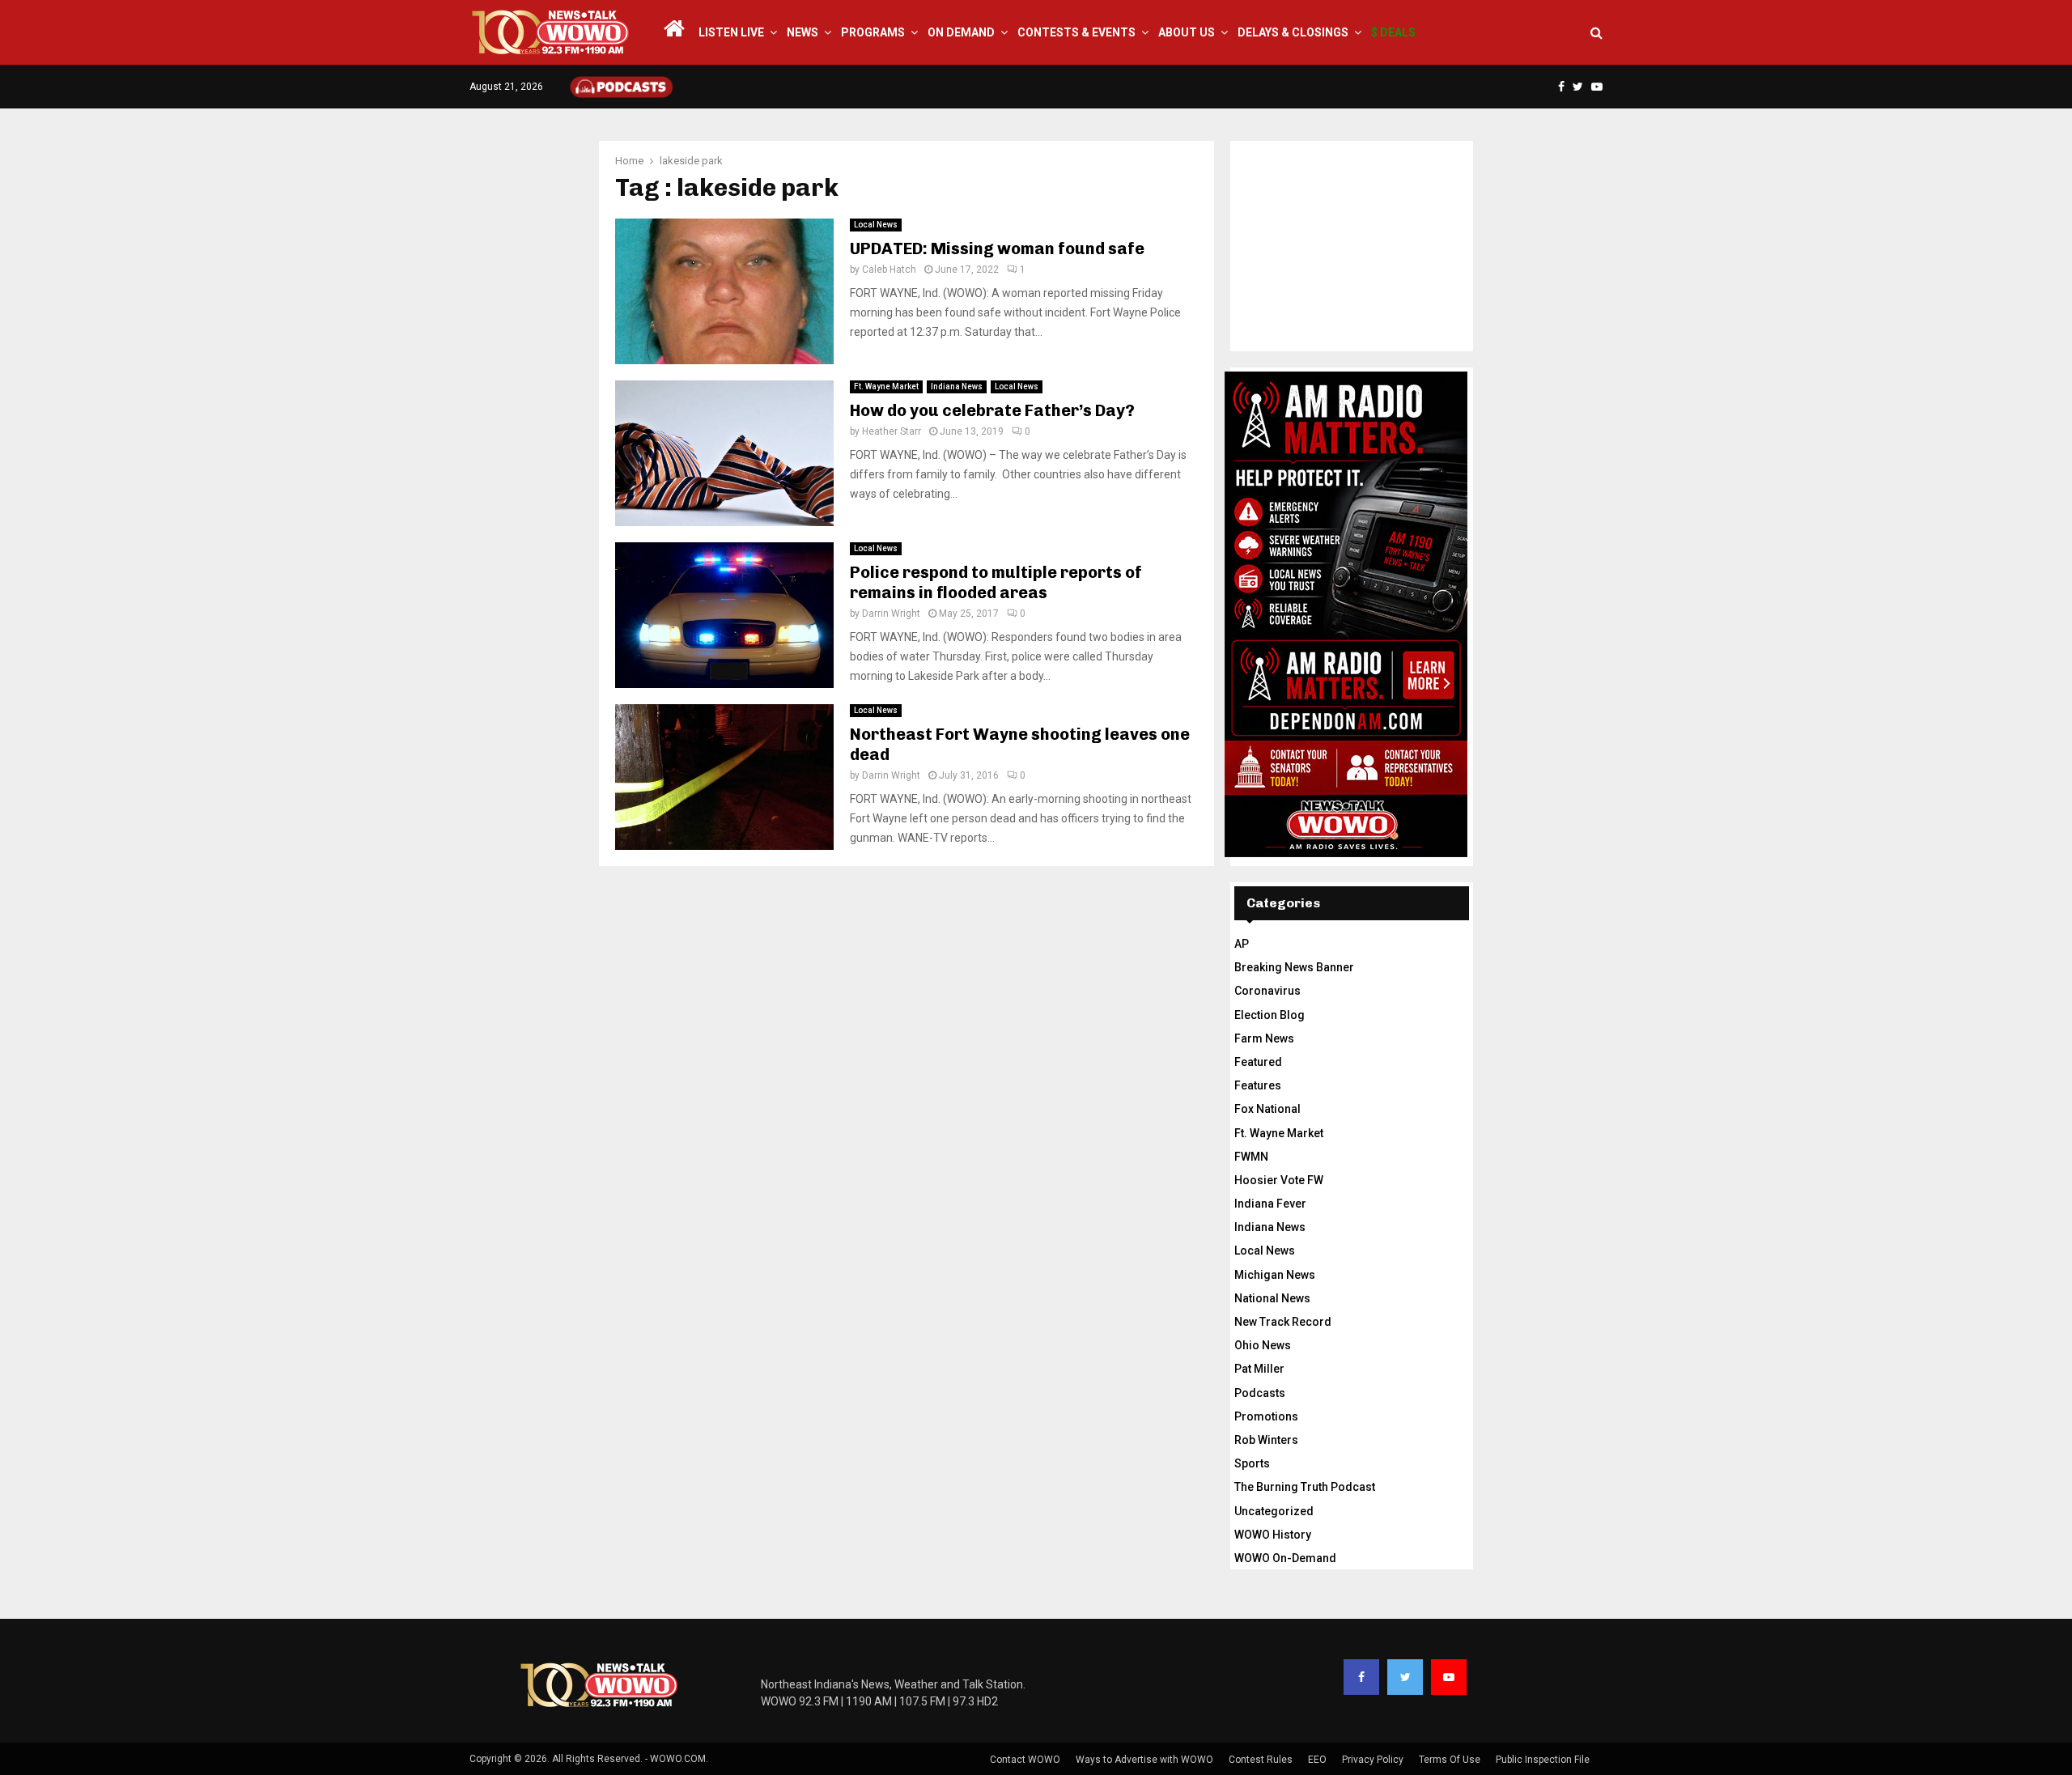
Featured (1258, 1062)
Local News (876, 225)
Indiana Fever (1270, 1204)
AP (1242, 944)
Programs (873, 32)
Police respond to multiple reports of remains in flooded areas (996, 582)
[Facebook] (1361, 1677)
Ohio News (1263, 1345)
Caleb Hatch (889, 270)
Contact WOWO (1025, 1760)
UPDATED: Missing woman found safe (997, 248)
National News (1272, 1298)
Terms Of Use (1450, 1760)
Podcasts (1260, 1393)
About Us (1187, 32)
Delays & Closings (1293, 32)
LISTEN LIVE (731, 32)
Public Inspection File (1543, 1760)
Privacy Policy (1373, 1760)
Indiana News (957, 386)
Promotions (1266, 1416)
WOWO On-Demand (1285, 1558)
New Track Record (1283, 1322)
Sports (1252, 1463)
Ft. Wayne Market (886, 386)
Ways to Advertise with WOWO (1144, 1760)
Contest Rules (1261, 1760)
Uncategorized (1274, 1511)
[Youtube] (1449, 1677)
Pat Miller (1259, 1369)
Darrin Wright (891, 614)
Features (1258, 1085)
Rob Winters (1266, 1440)
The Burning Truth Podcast (1305, 1487)
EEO (1317, 1760)
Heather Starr (892, 431)
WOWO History (1273, 1535)
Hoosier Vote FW (1279, 1180)
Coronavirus (1267, 991)
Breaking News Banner (1294, 967)
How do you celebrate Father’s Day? (992, 410)
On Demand (961, 32)
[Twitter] (1405, 1677)
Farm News (1264, 1038)
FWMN (1251, 1157)
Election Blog (1270, 1015)
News (802, 32)
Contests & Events (1076, 32)
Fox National (1267, 1109)
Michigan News (1275, 1275)
